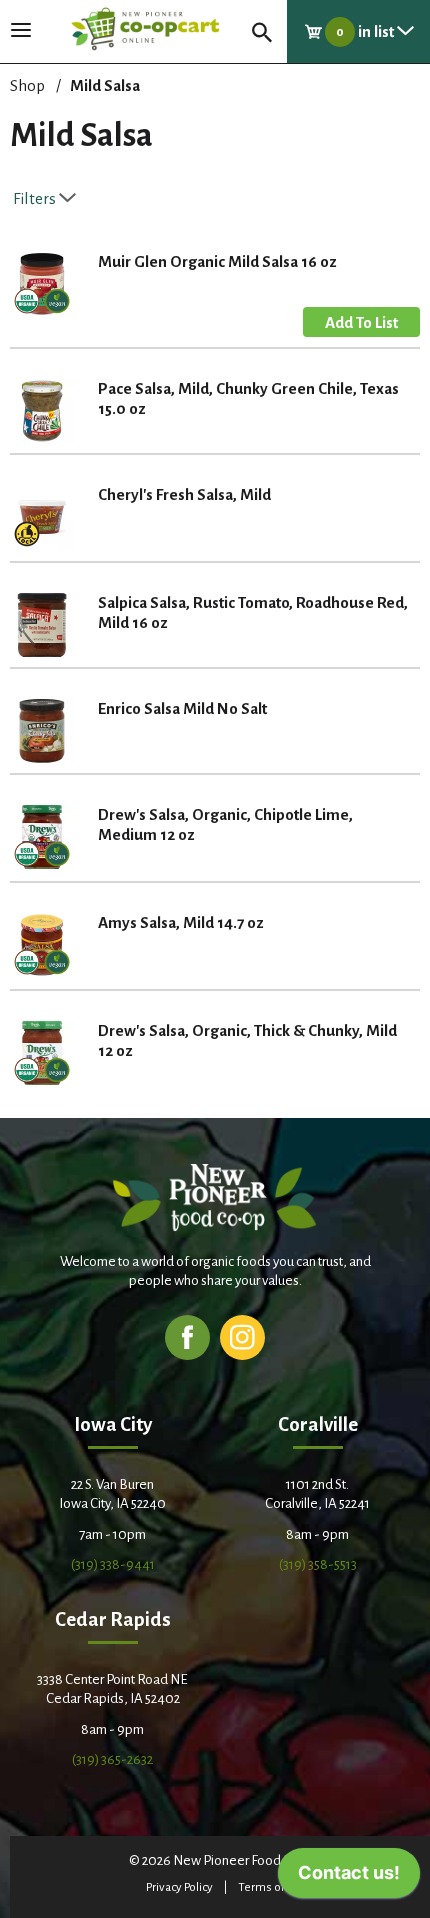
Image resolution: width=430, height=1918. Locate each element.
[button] (361, 322)
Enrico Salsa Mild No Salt (182, 708)
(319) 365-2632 (112, 1759)
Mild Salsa (105, 85)
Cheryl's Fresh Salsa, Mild (184, 494)
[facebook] (187, 1336)
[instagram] (242, 1336)
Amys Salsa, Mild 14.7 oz (181, 922)
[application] (349, 1878)
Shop (27, 85)
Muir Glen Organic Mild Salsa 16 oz (217, 261)
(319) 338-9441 (113, 1564)
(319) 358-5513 (318, 1564)
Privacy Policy (179, 1887)
